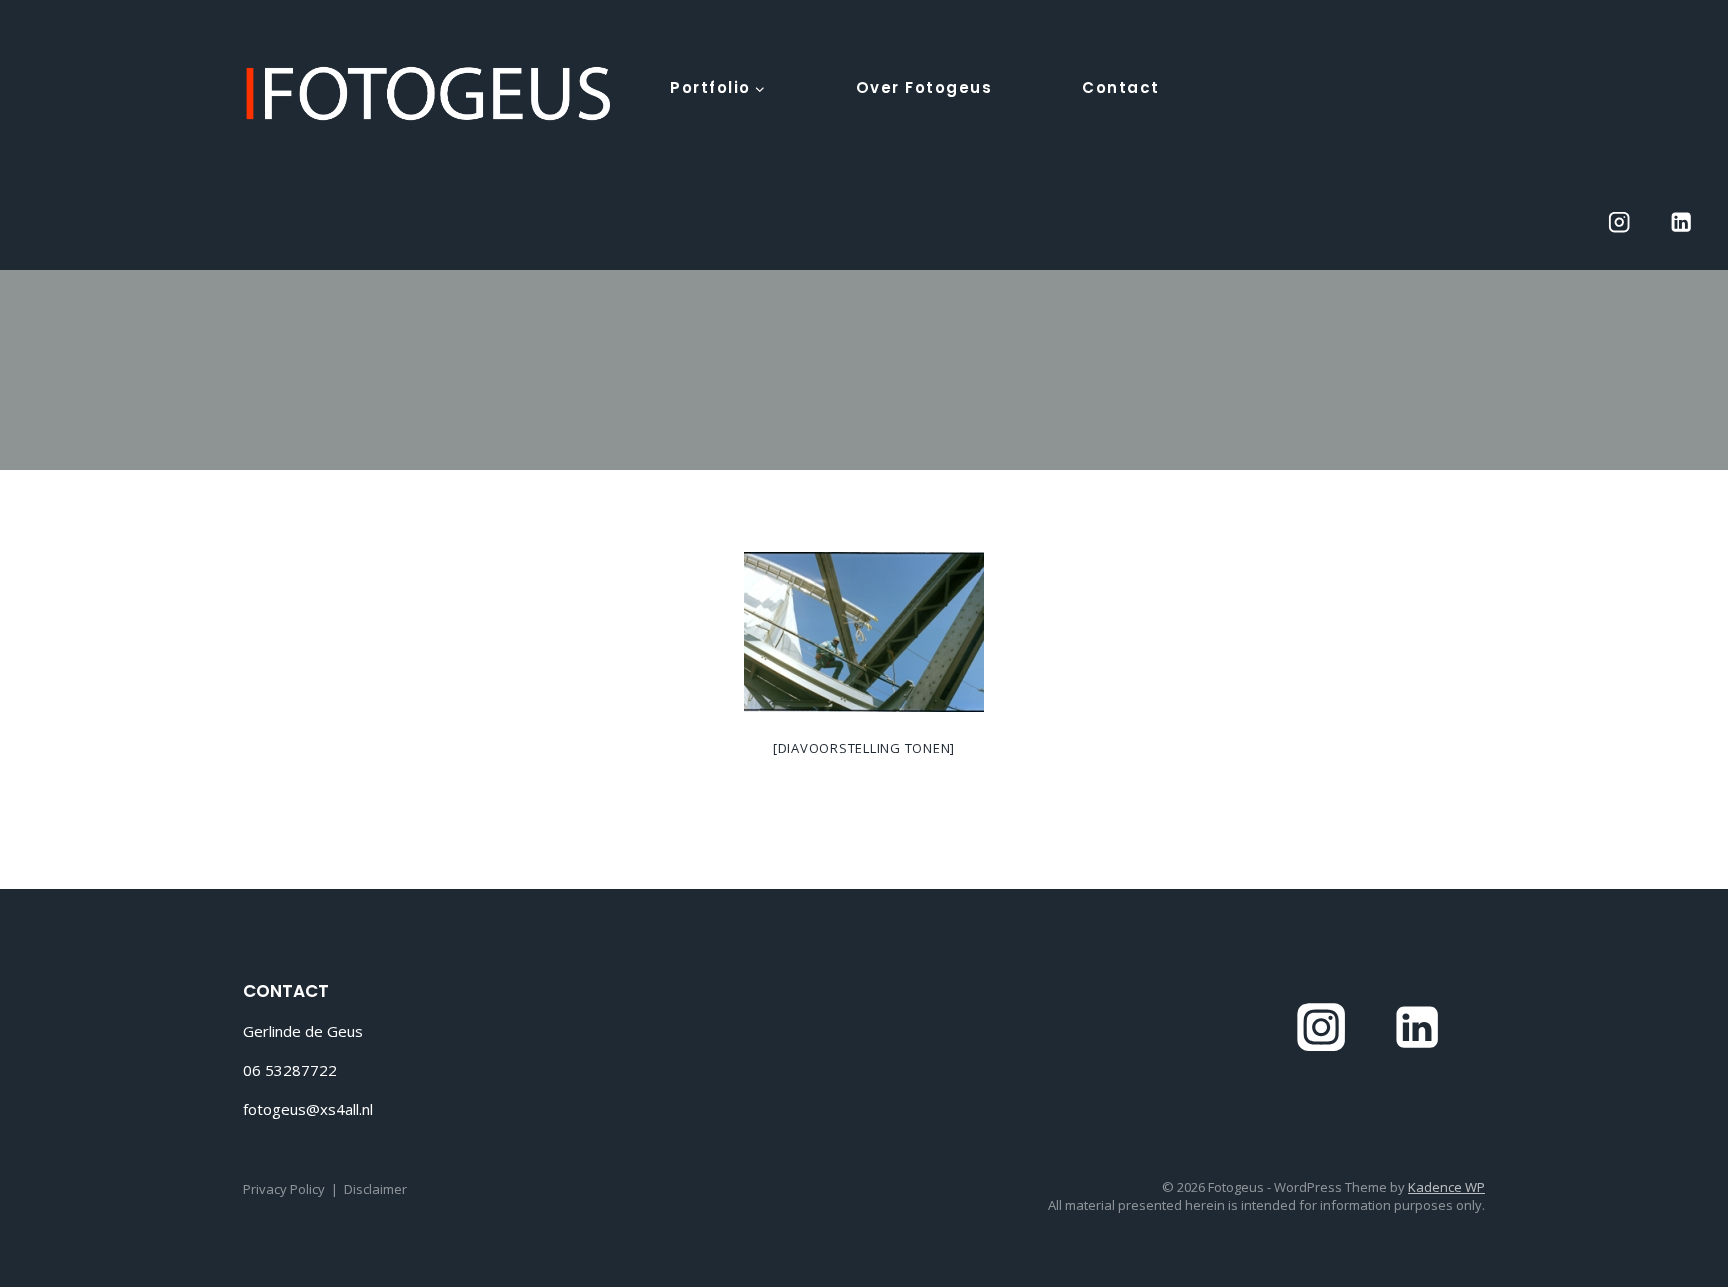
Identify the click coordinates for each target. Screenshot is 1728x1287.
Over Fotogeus (924, 87)
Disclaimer (375, 1189)
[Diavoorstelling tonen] (864, 748)
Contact (1121, 87)
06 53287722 (290, 1070)
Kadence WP (1446, 1187)
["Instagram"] (1618, 222)
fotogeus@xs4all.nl (308, 1109)
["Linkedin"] (1681, 222)
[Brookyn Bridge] (864, 632)
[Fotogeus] (429, 94)
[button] (759, 87)
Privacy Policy (284, 1189)
